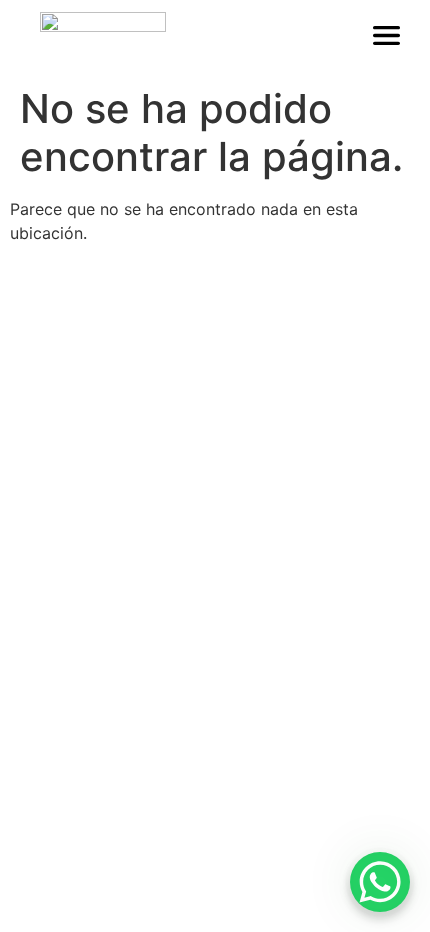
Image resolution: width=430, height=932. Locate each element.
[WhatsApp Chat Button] (380, 882)
